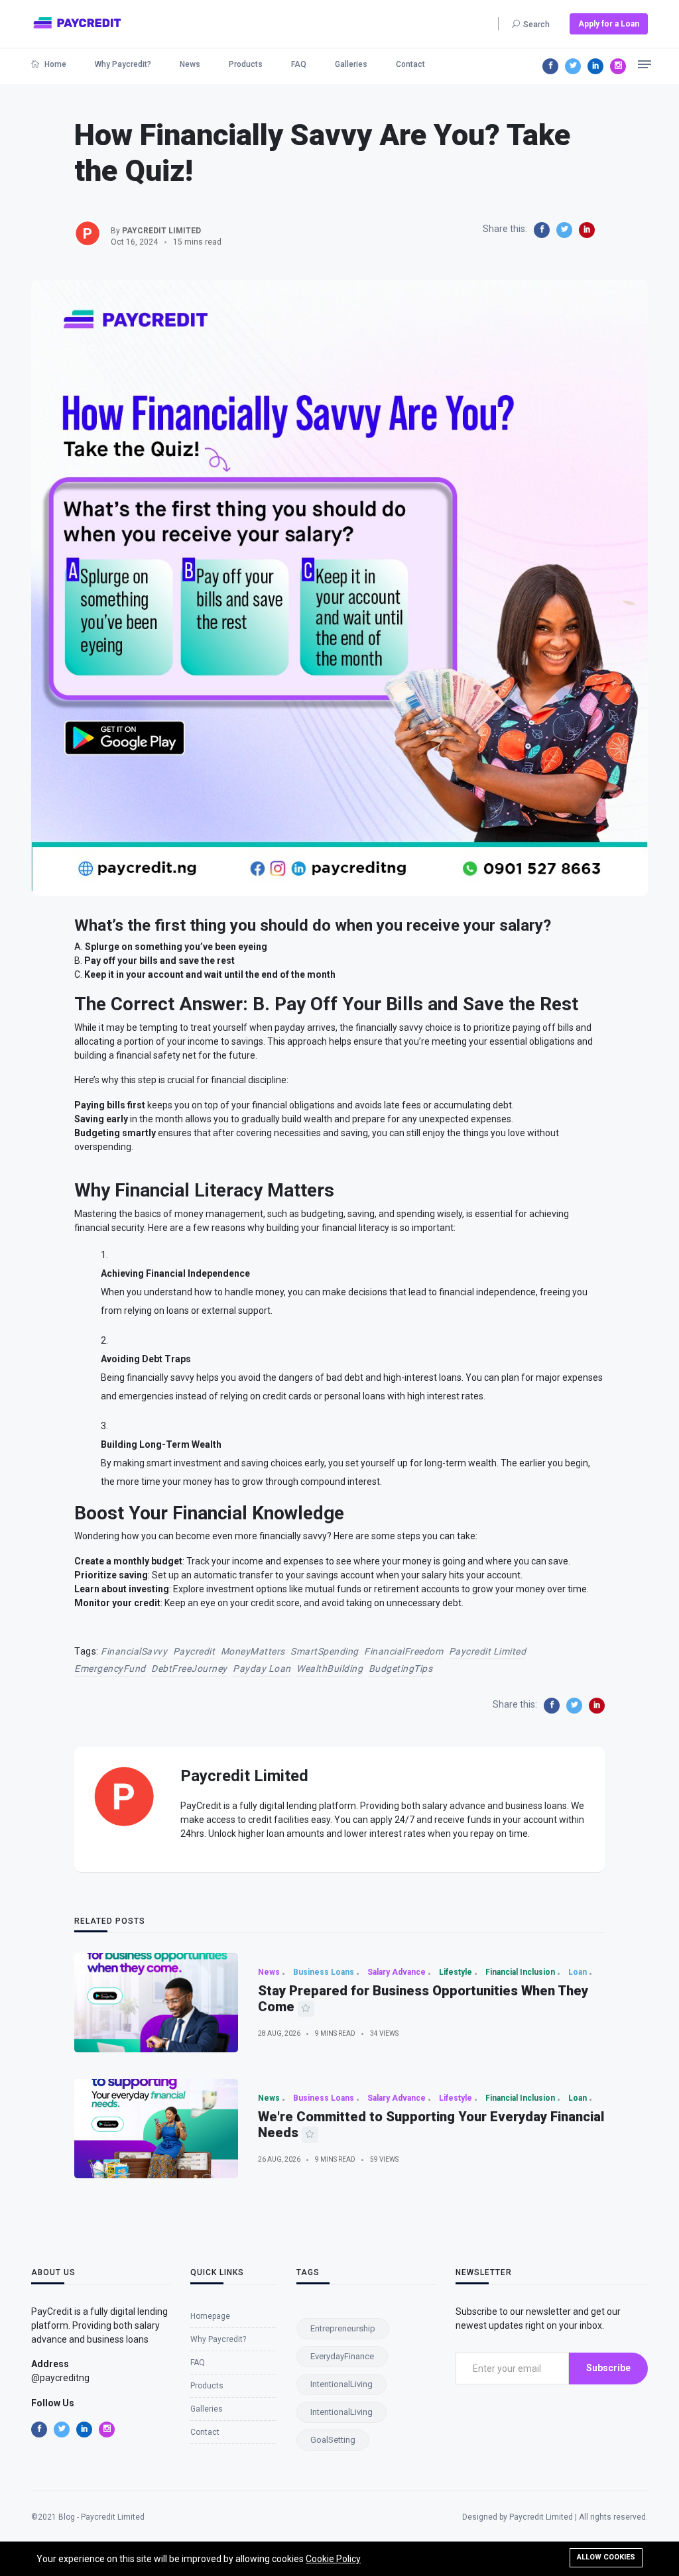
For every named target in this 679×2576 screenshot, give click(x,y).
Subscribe (608, 2368)
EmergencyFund (110, 1669)
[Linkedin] (595, 66)
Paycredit (194, 1651)
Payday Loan (262, 1669)
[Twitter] (573, 66)
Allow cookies (606, 2557)
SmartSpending (325, 1651)
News (190, 64)
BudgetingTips (401, 1669)
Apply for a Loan (609, 24)
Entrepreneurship (343, 2328)
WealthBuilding (330, 1669)
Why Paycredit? (123, 64)
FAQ (299, 64)
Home (54, 64)
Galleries (351, 64)
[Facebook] (550, 66)
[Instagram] (618, 66)
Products (246, 64)
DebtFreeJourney (189, 1669)
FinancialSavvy (134, 1651)
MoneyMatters (253, 1651)
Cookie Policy (333, 2559)
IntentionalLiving (341, 2384)
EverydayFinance (342, 2356)
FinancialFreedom (403, 1651)
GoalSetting (333, 2440)
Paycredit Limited (488, 1651)
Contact (410, 64)
